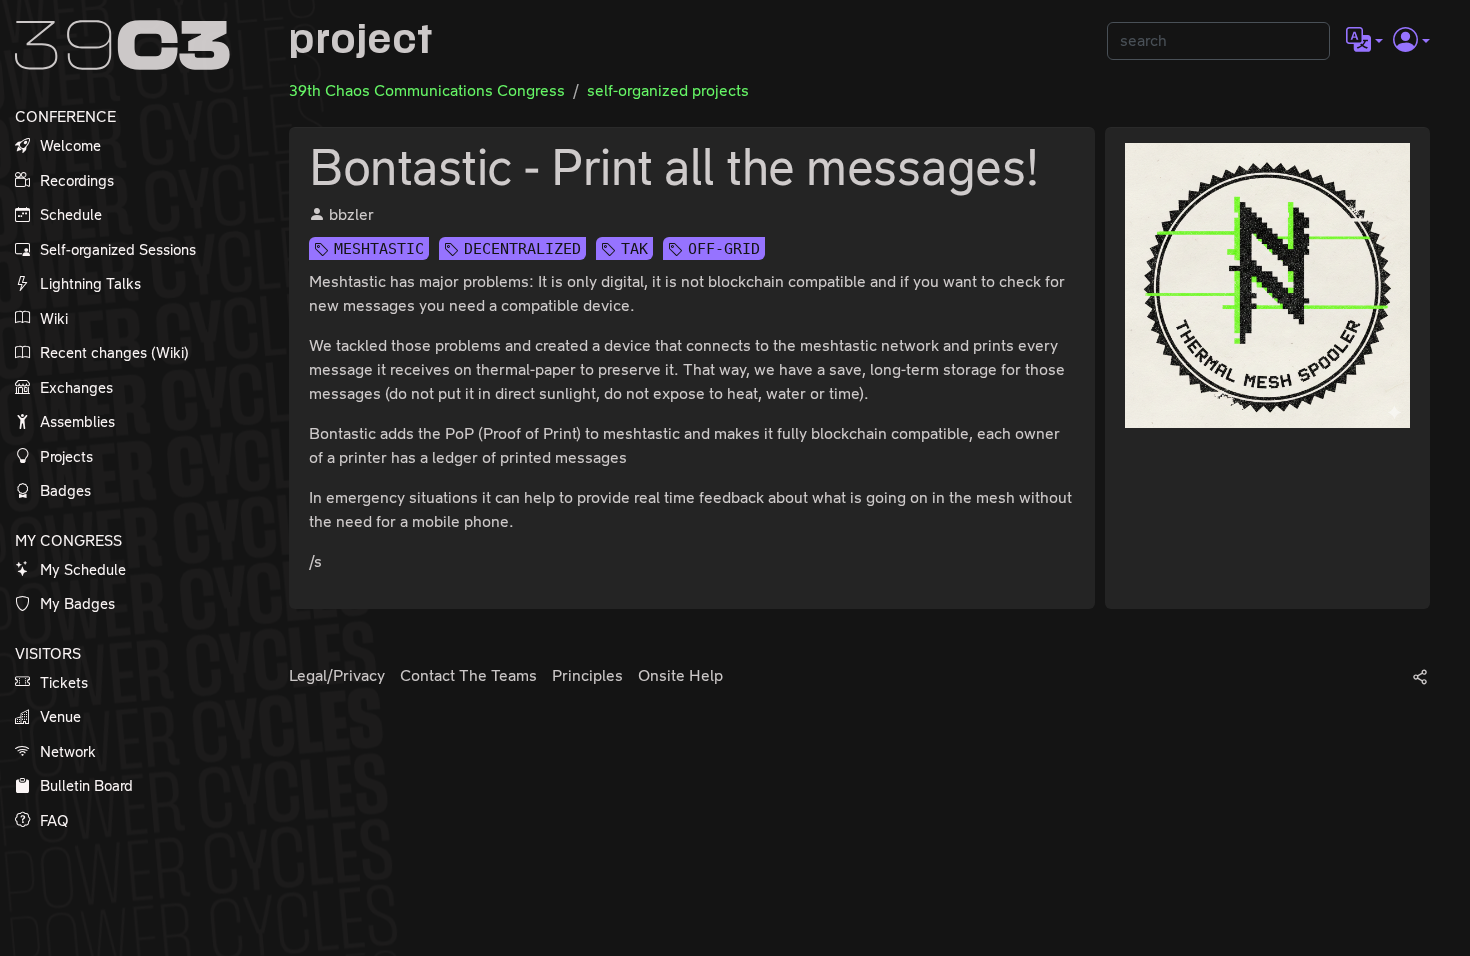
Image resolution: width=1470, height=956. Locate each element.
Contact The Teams (468, 675)
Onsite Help (680, 675)
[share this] (1420, 676)
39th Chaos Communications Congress (427, 90)
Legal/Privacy (337, 675)
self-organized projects (668, 90)
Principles (587, 675)
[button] (1364, 41)
